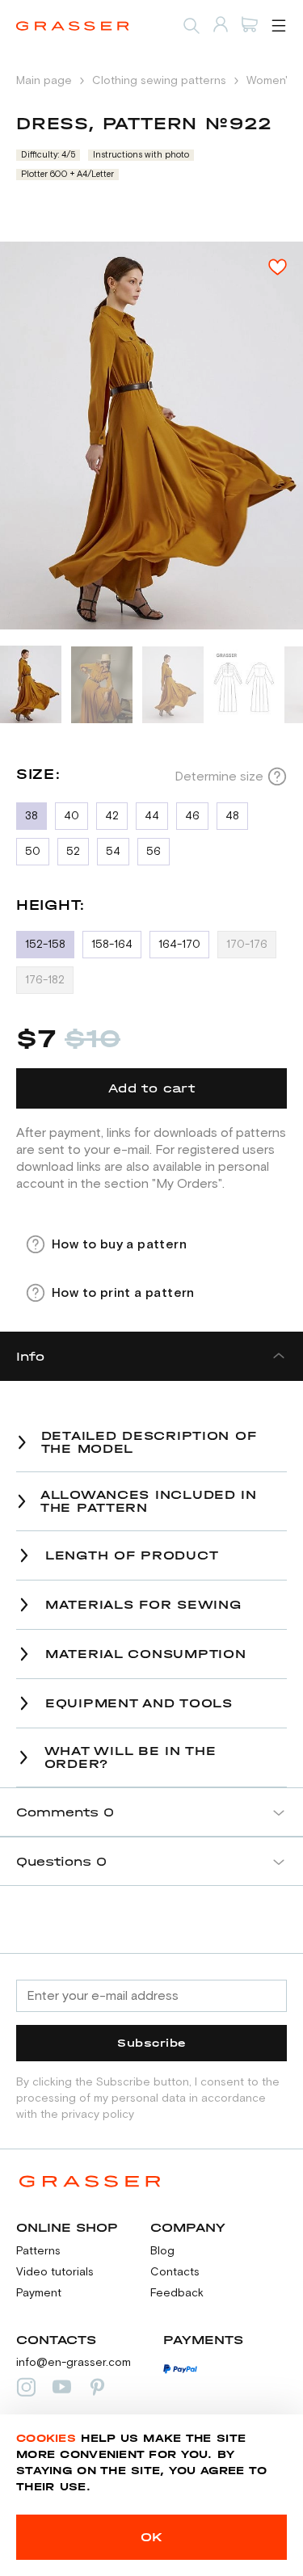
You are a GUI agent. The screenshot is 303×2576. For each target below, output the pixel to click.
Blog (162, 2251)
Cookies (46, 2438)
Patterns (38, 2251)
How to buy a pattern (119, 1244)
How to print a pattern (123, 1293)
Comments (65, 1812)
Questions (61, 1861)
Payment (39, 2293)
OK (152, 2537)
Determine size (219, 777)
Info (30, 1356)
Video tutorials (55, 2272)
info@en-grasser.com (74, 2363)
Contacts (175, 2272)
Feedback (177, 2293)
